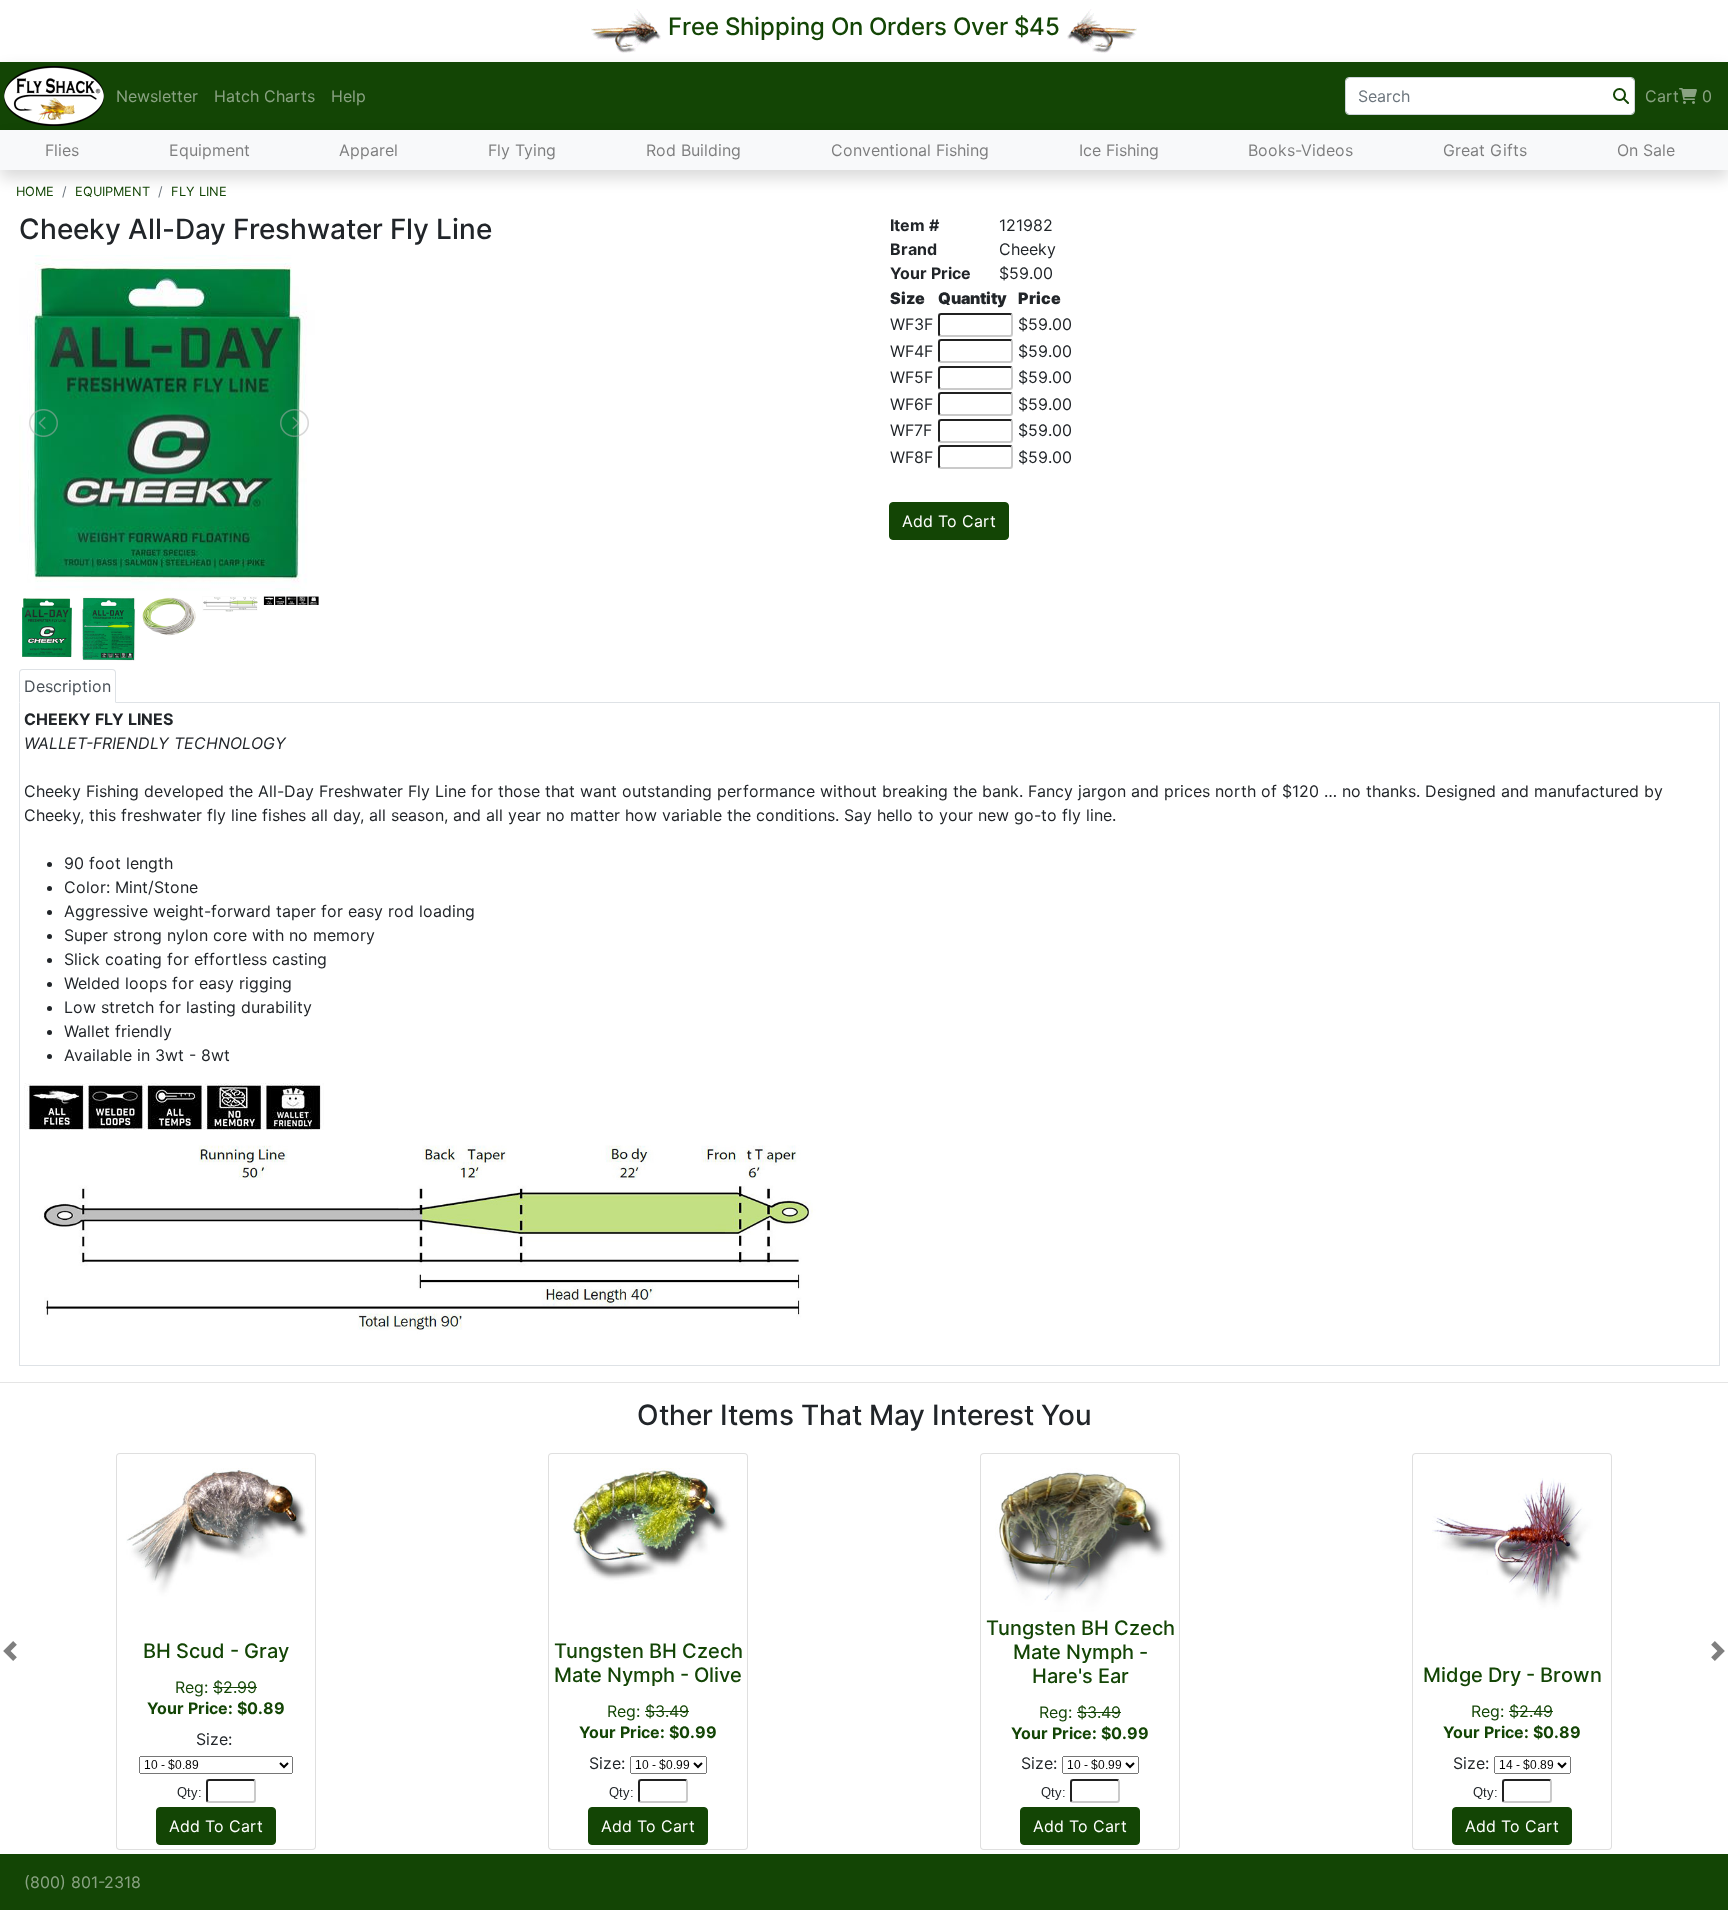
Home (35, 191)
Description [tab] (67, 686)
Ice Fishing (1119, 150)
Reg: (216, 1678)
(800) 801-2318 (82, 1882)
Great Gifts (1485, 150)
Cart (1678, 96)
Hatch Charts (264, 96)
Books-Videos (1300, 150)
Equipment (209, 150)
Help (348, 96)
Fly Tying (522, 150)
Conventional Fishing (910, 150)
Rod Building (693, 150)
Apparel (368, 150)
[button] (10, 1651)
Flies (62, 150)
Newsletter (157, 96)
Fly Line (199, 191)
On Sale (1646, 150)
